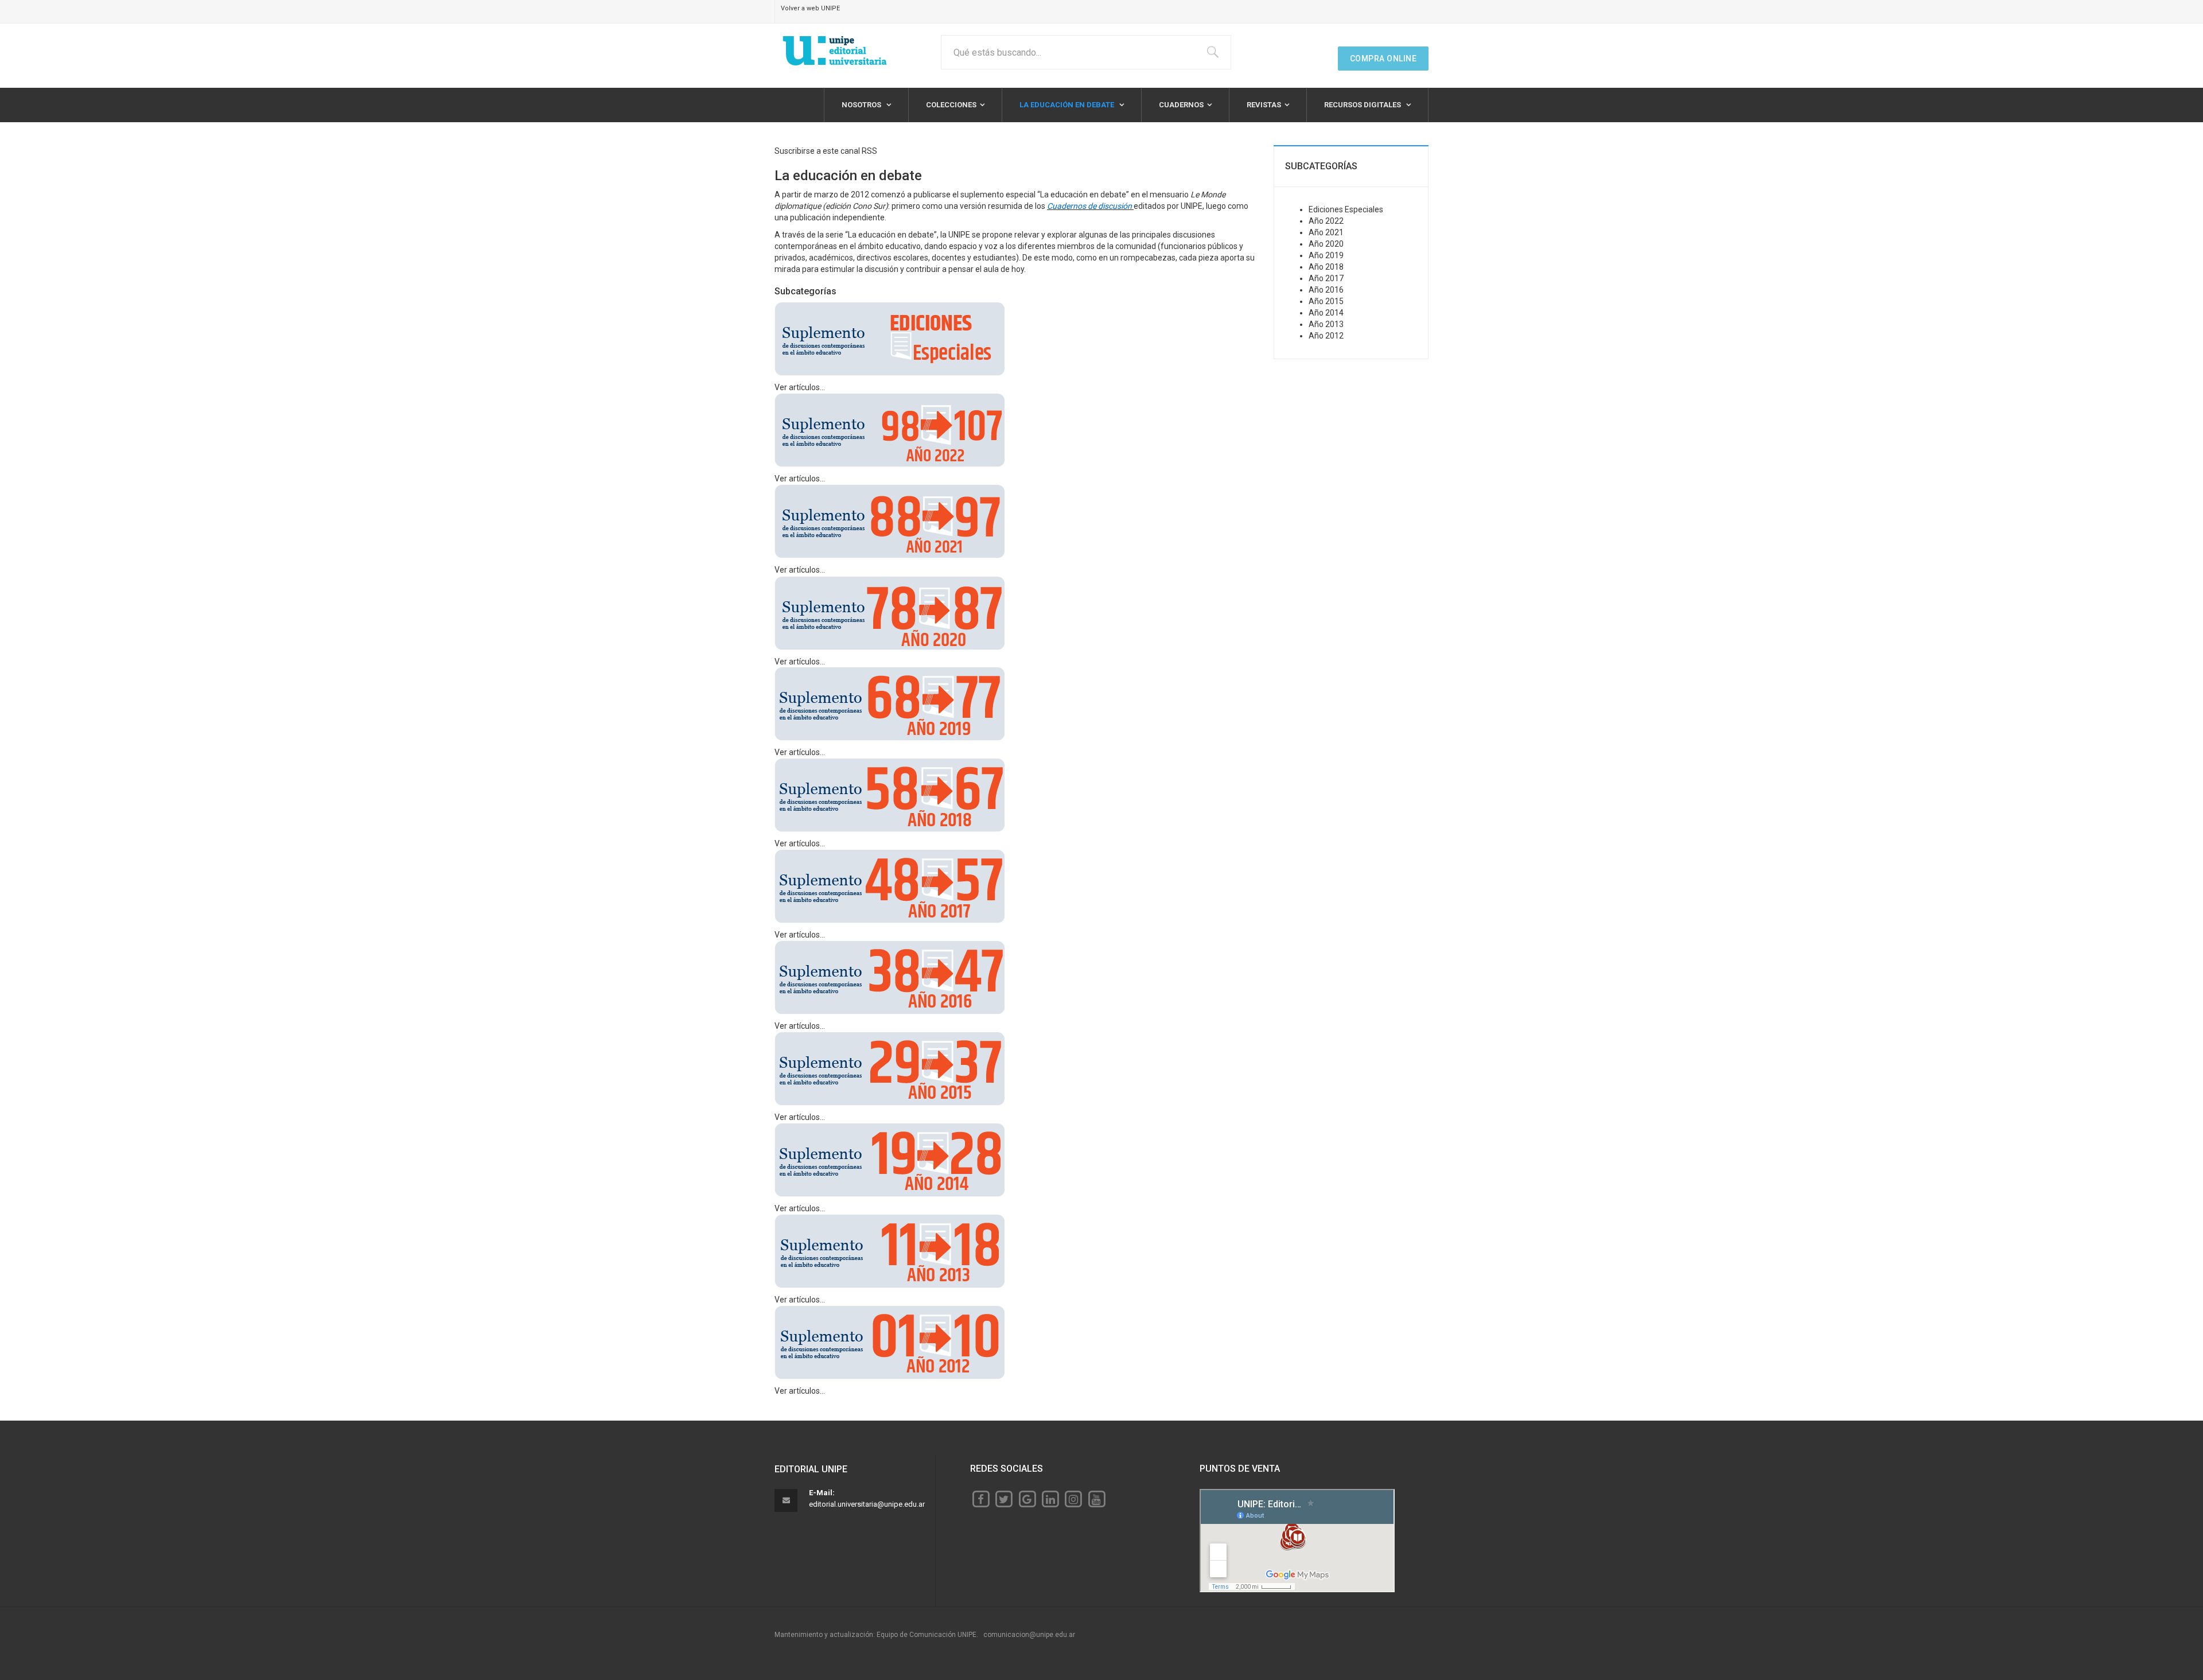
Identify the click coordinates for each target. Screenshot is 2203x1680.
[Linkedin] (1050, 1499)
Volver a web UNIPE (810, 8)
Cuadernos (1181, 105)
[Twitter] (1004, 1499)
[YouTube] (1097, 1499)
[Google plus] (1027, 1499)
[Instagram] (1073, 1499)
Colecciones (951, 105)
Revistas (1264, 105)
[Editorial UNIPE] (835, 51)
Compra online (1383, 59)
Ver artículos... (800, 387)
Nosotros (862, 105)
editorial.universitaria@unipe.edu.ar (867, 1504)
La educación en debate (1068, 105)
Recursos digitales (1363, 105)
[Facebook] (981, 1499)
